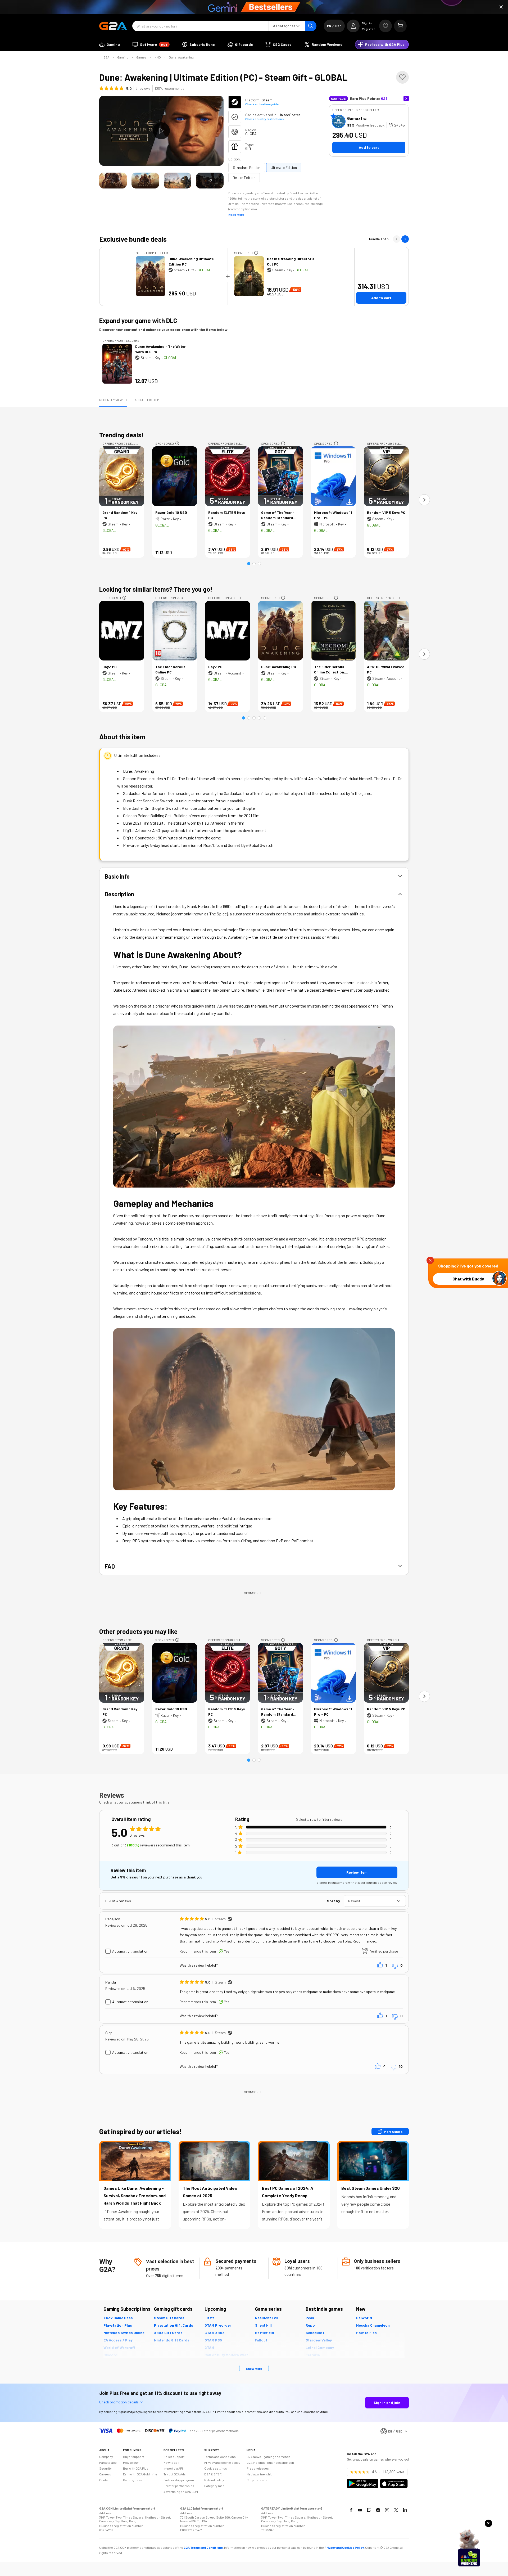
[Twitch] (369, 2510)
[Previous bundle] (397, 239)
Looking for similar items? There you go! (156, 589)
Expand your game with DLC (138, 320)
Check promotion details (119, 2402)
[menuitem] (110, 44)
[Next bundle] (405, 239)
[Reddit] (378, 2510)
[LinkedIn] (405, 2510)
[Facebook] (351, 2510)
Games (141, 57)
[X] (396, 2510)
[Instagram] (387, 2510)
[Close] (501, 7)
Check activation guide (262, 104)
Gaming (123, 57)
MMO (158, 57)
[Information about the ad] (256, 253)
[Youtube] (360, 2510)
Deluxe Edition (244, 177)
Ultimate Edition (284, 167)
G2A (106, 57)
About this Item (147, 400)
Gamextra (357, 118)
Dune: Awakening (181, 57)
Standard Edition (247, 167)
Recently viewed (113, 400)
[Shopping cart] (400, 26)
